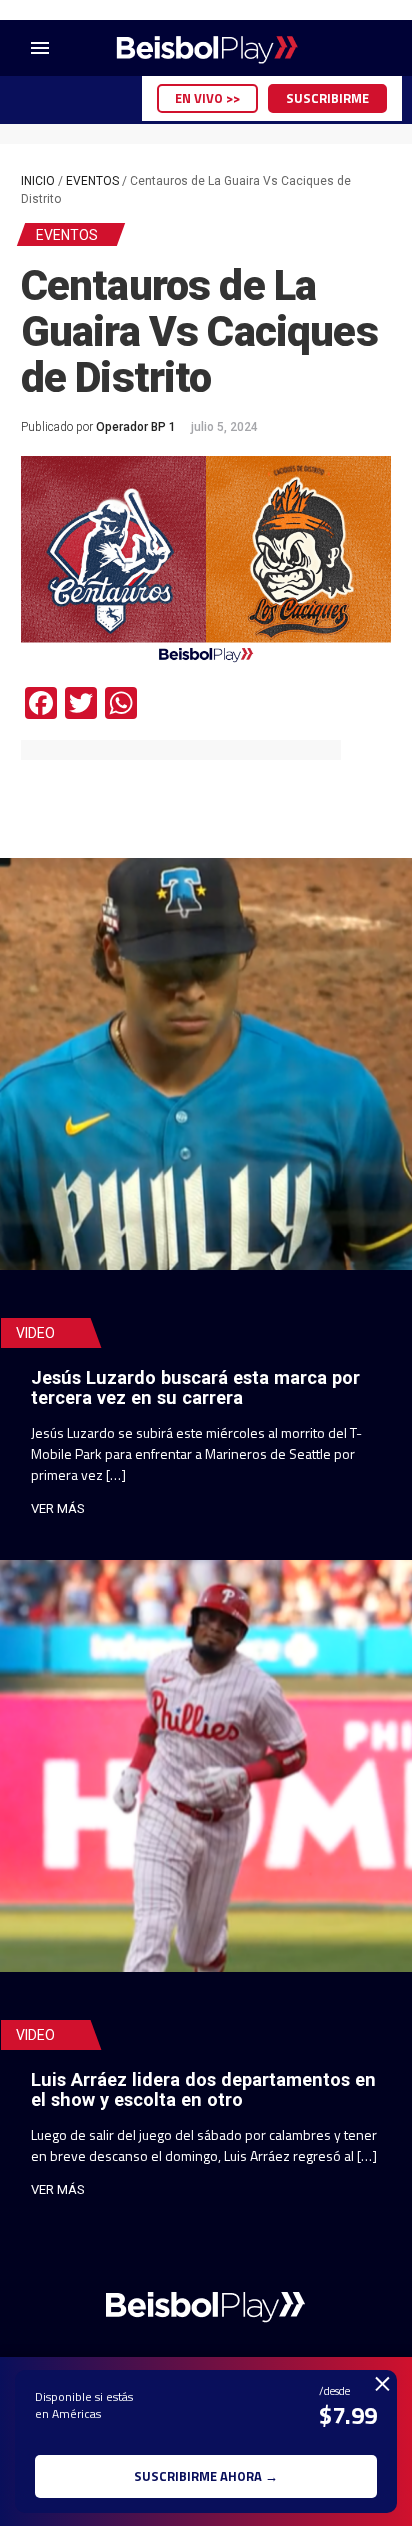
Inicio (38, 181)
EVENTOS (92, 181)
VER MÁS (58, 1508)
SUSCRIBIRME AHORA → (206, 2476)
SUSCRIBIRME (327, 98)
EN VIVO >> (207, 98)
